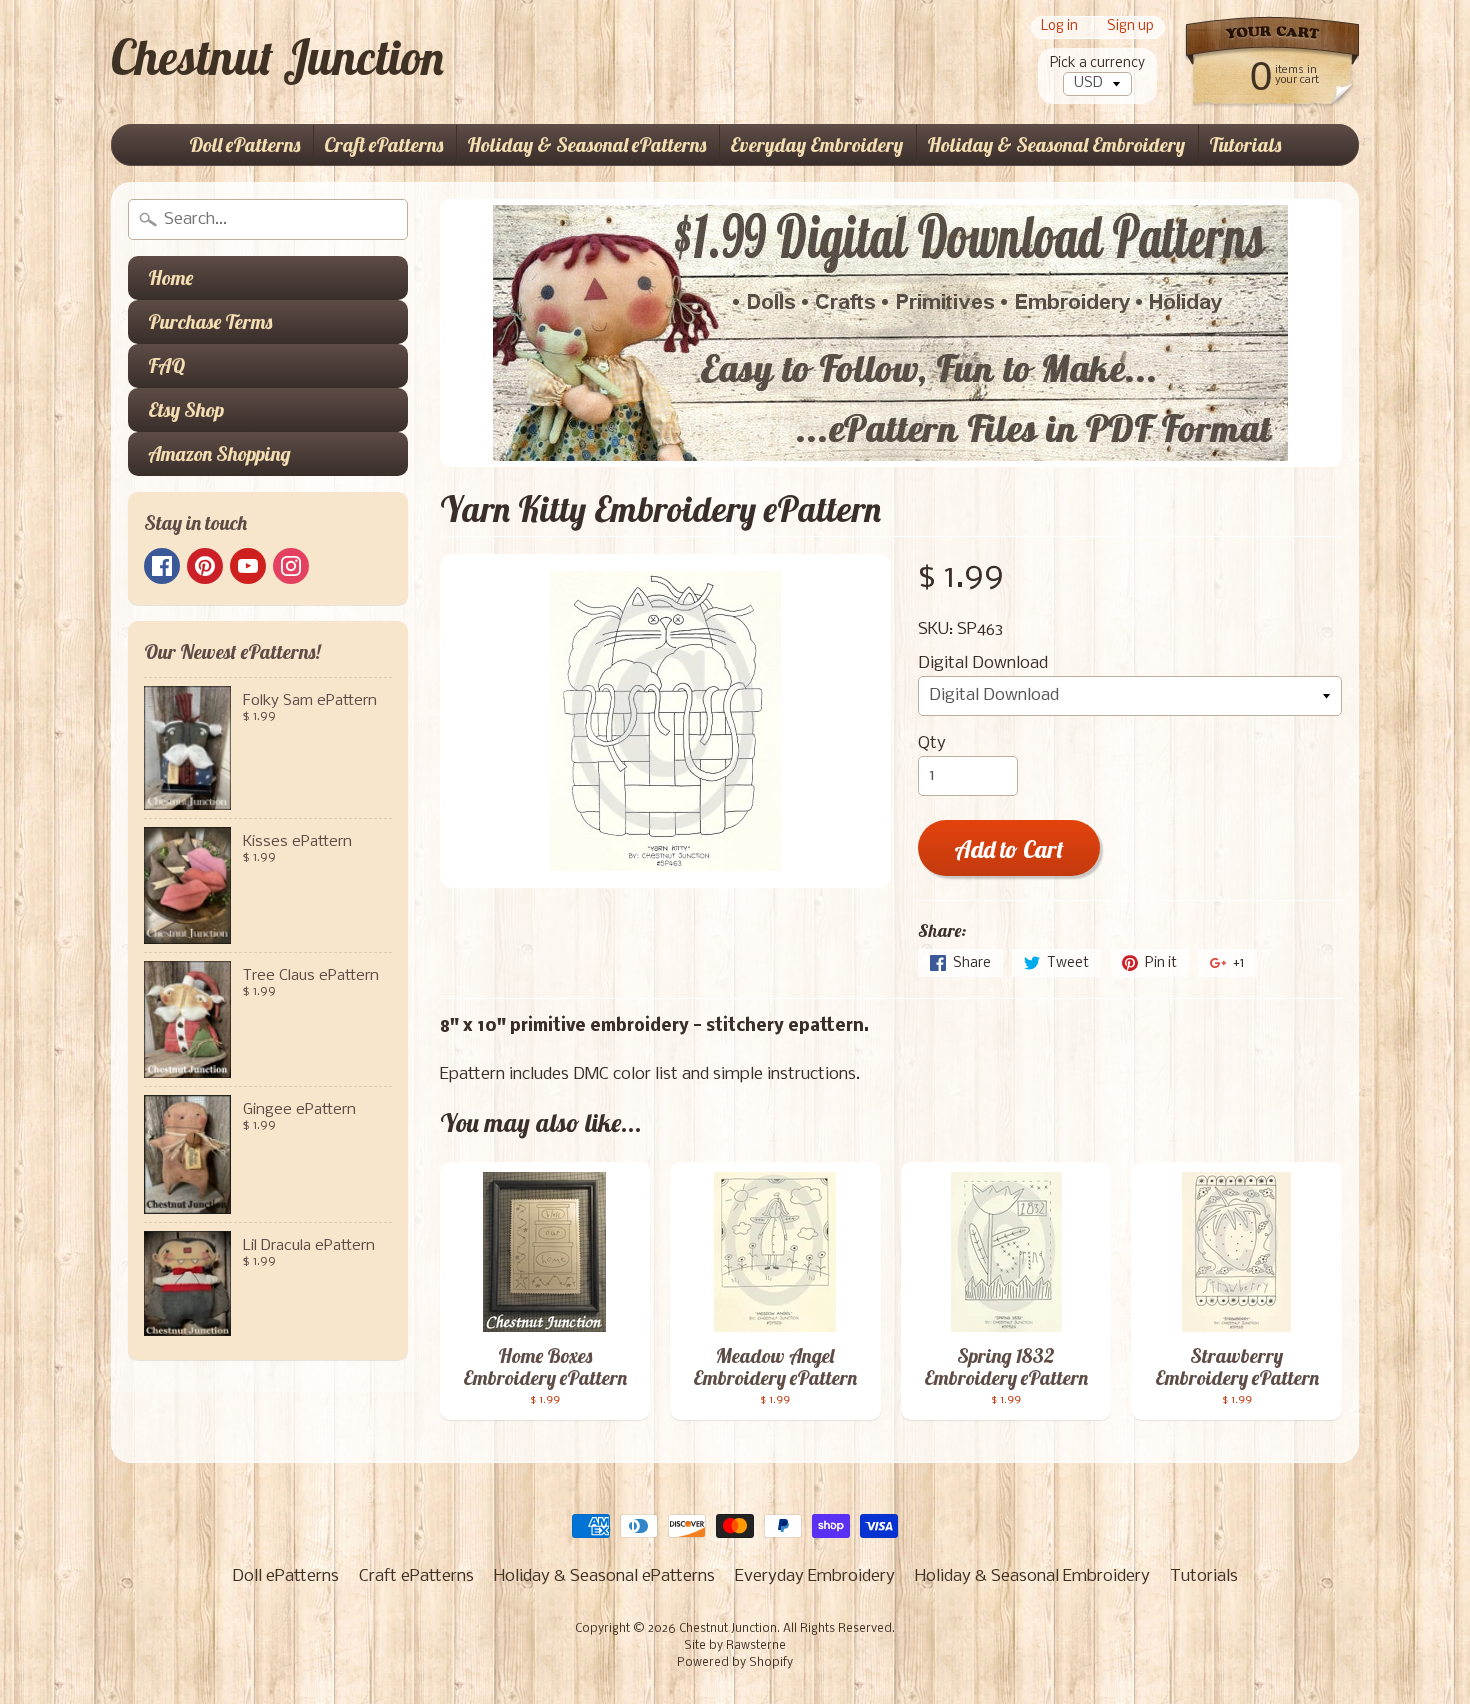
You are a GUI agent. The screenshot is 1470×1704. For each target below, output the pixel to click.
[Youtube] (248, 566)
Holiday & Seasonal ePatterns (586, 144)
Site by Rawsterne (735, 1646)
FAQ (166, 365)
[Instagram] (291, 566)
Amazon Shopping (219, 453)
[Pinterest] (205, 566)
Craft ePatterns (383, 144)
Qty (932, 743)
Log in (1059, 27)
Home (170, 277)
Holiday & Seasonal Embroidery (1056, 144)
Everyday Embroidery (816, 144)
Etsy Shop (186, 409)
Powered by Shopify (735, 1663)
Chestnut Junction (277, 57)
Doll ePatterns (244, 144)
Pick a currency (1097, 63)
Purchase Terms (210, 321)
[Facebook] (162, 566)
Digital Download (983, 663)
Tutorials (1245, 144)
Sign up (1130, 27)
